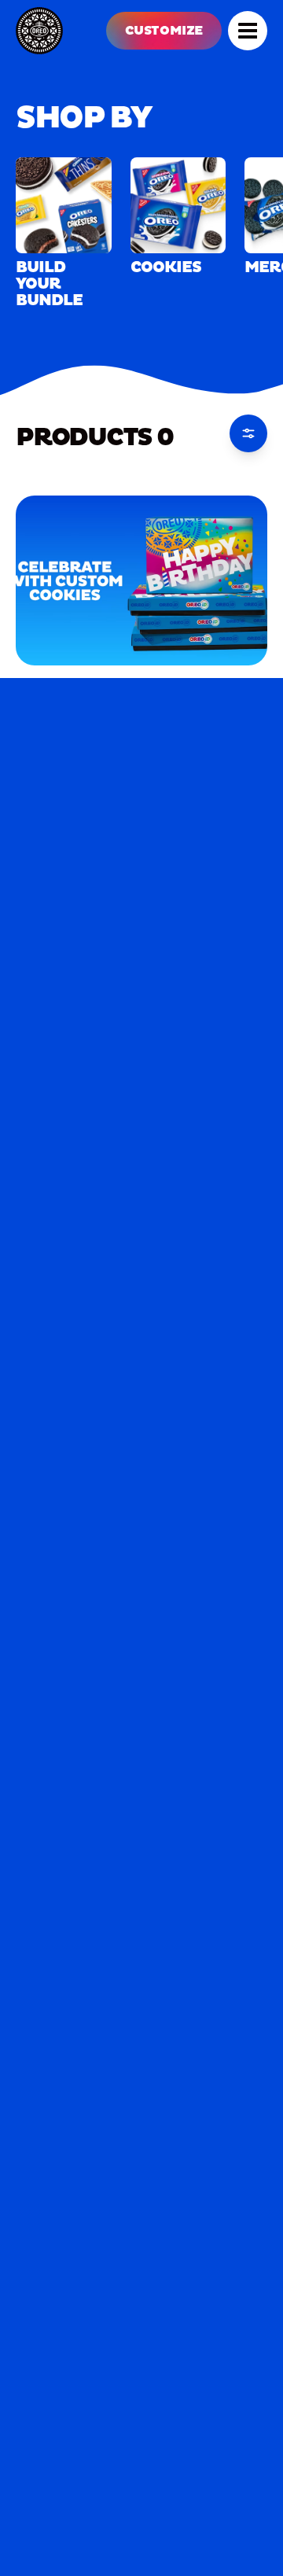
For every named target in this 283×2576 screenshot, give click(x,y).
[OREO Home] (39, 31)
